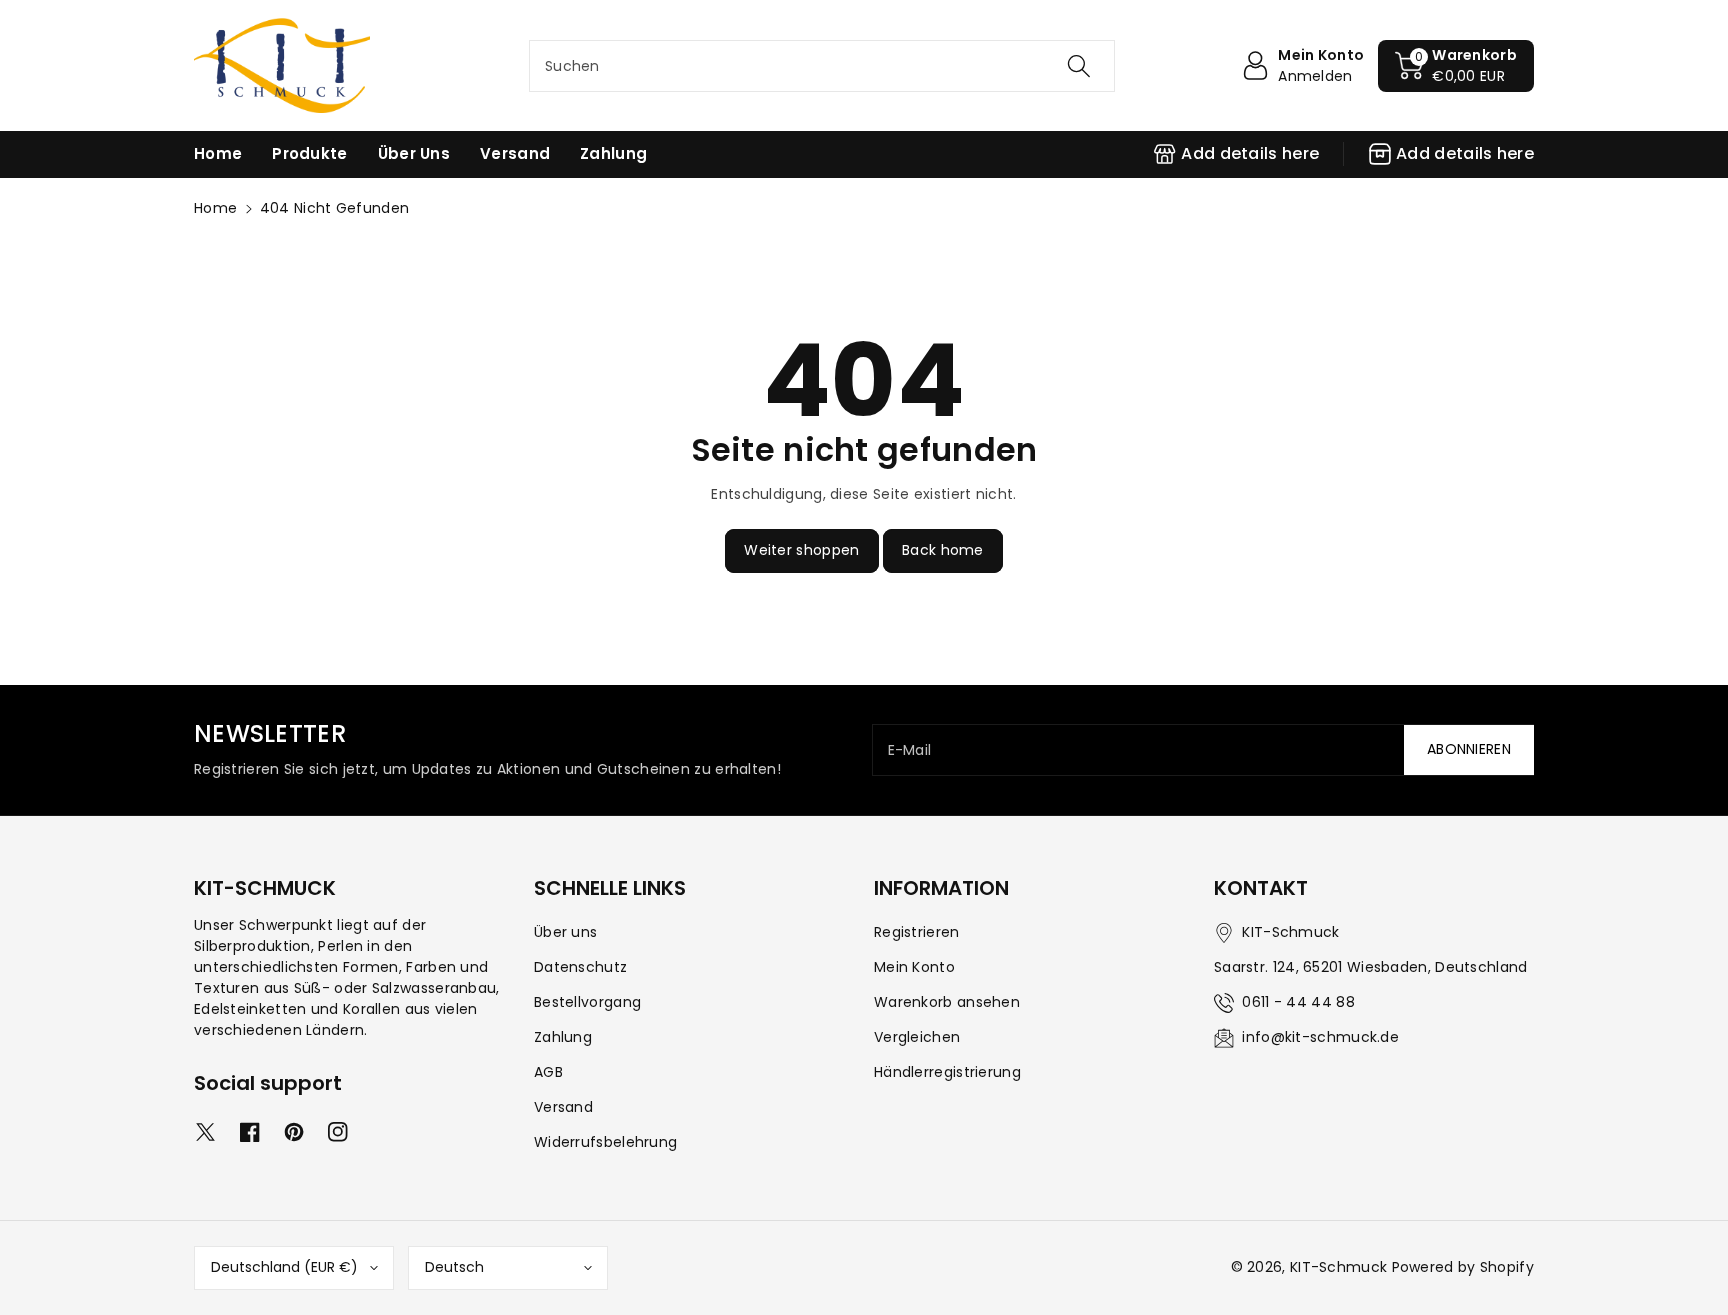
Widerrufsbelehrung (605, 1142)
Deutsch (454, 1267)
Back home (943, 550)
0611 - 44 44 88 (1298, 1002)
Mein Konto (914, 967)
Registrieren (917, 932)
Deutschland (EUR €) (284, 1267)
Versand (563, 1107)
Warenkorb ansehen (947, 1002)
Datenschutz (580, 967)
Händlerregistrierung (947, 1072)
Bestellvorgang (587, 1002)
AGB (548, 1072)
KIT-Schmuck (1338, 1267)
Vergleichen (917, 1037)
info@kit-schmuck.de (1320, 1037)
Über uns (565, 932)
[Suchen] (1079, 66)
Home (215, 208)
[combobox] (822, 66)
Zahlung (563, 1037)
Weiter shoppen (801, 550)
